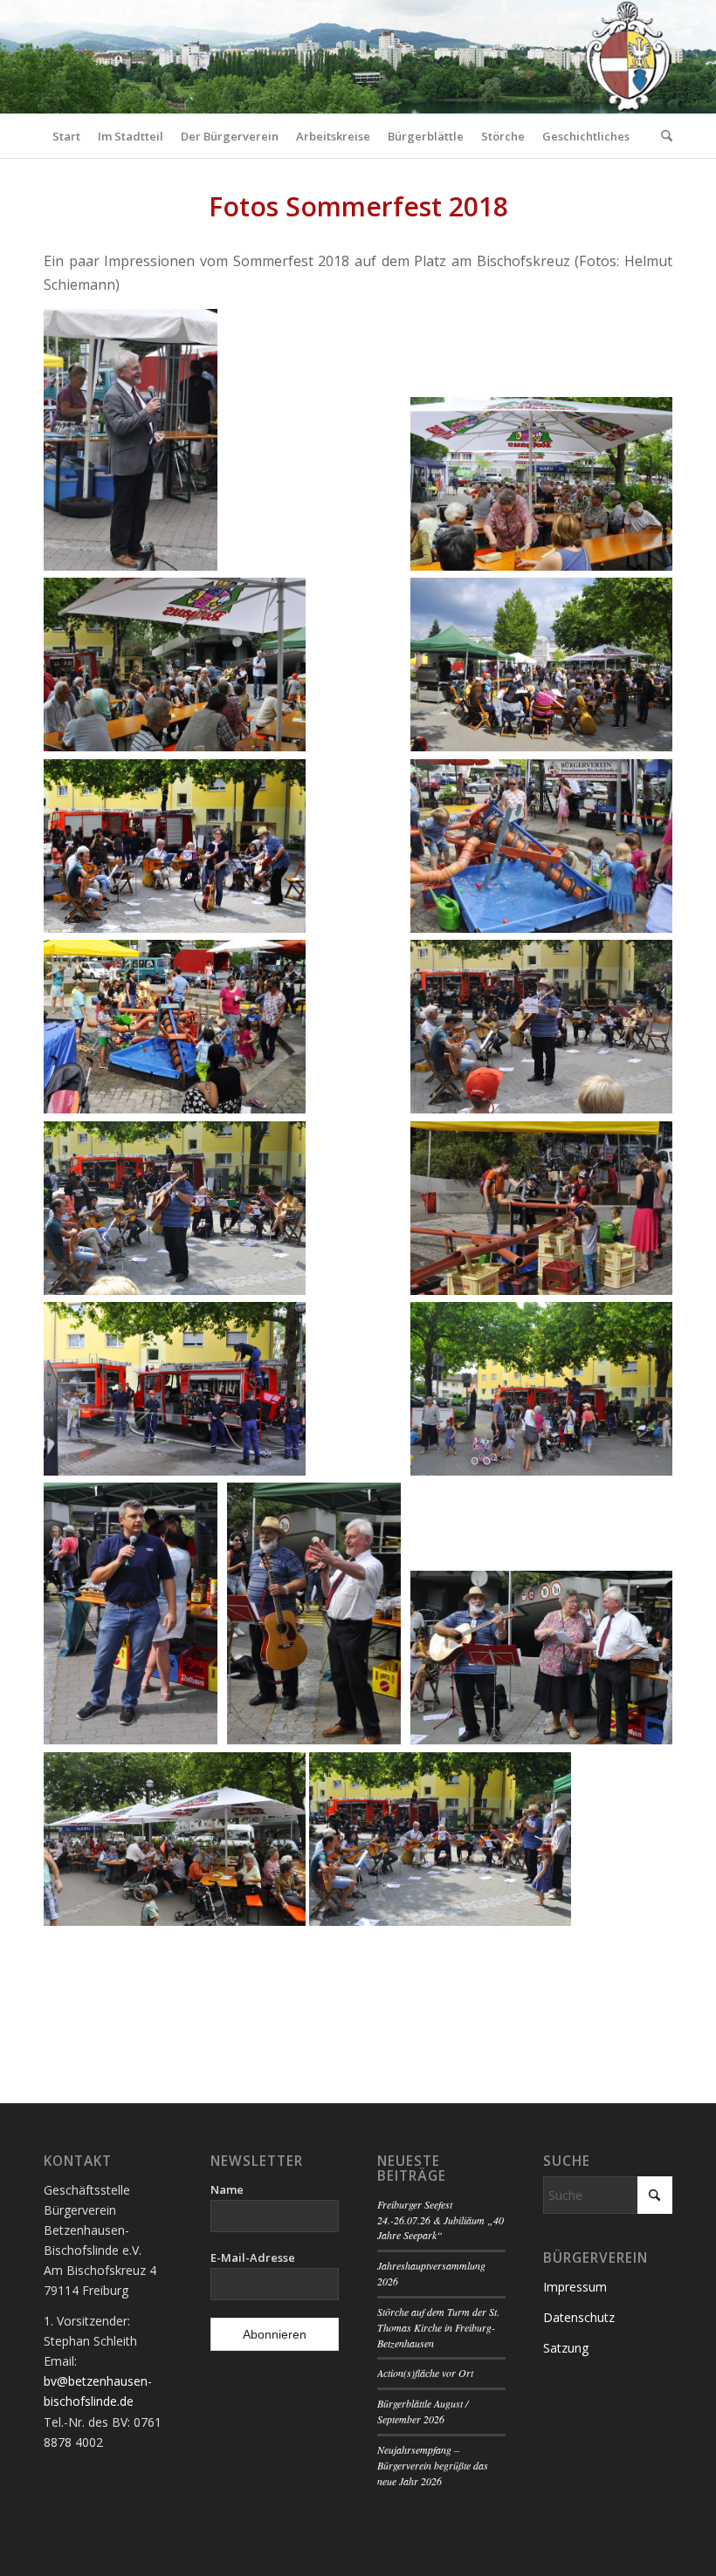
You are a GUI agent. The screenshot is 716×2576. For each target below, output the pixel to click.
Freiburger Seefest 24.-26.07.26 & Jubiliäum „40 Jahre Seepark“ (441, 2220)
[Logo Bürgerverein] (628, 57)
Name (227, 2189)
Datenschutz (579, 2317)
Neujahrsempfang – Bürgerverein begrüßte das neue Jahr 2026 (433, 2465)
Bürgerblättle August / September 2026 (423, 2411)
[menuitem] (66, 136)
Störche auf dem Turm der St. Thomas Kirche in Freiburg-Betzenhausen (438, 2327)
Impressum (575, 2287)
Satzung (566, 2348)
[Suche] (662, 136)
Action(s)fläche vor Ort (425, 2373)
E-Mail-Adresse (253, 2257)
